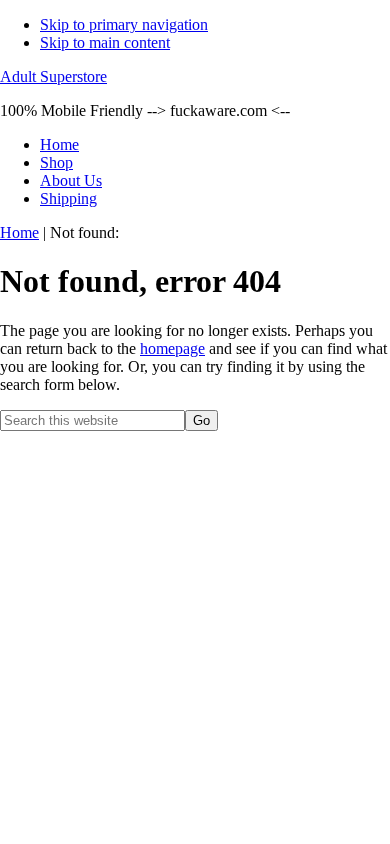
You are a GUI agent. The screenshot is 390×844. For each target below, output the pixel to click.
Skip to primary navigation (124, 24)
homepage (172, 348)
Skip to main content (105, 42)
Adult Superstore (53, 76)
